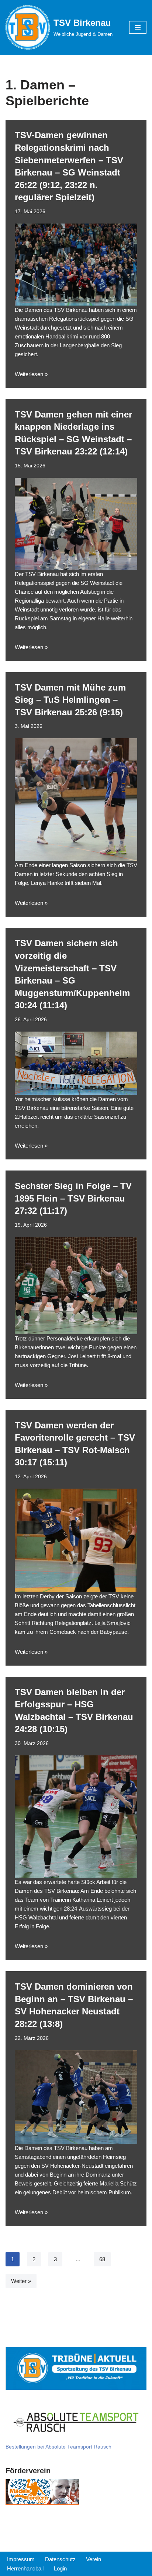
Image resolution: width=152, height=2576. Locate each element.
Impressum (21, 2559)
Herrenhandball (25, 2568)
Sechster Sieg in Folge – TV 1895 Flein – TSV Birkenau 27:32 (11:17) (73, 1198)
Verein (94, 2559)
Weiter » (21, 2281)
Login (60, 2568)
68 (102, 2259)
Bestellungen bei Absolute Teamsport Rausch (58, 2447)
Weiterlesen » (31, 374)
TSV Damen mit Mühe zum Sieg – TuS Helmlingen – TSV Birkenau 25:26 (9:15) (70, 700)
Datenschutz (60, 2559)
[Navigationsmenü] (138, 27)
